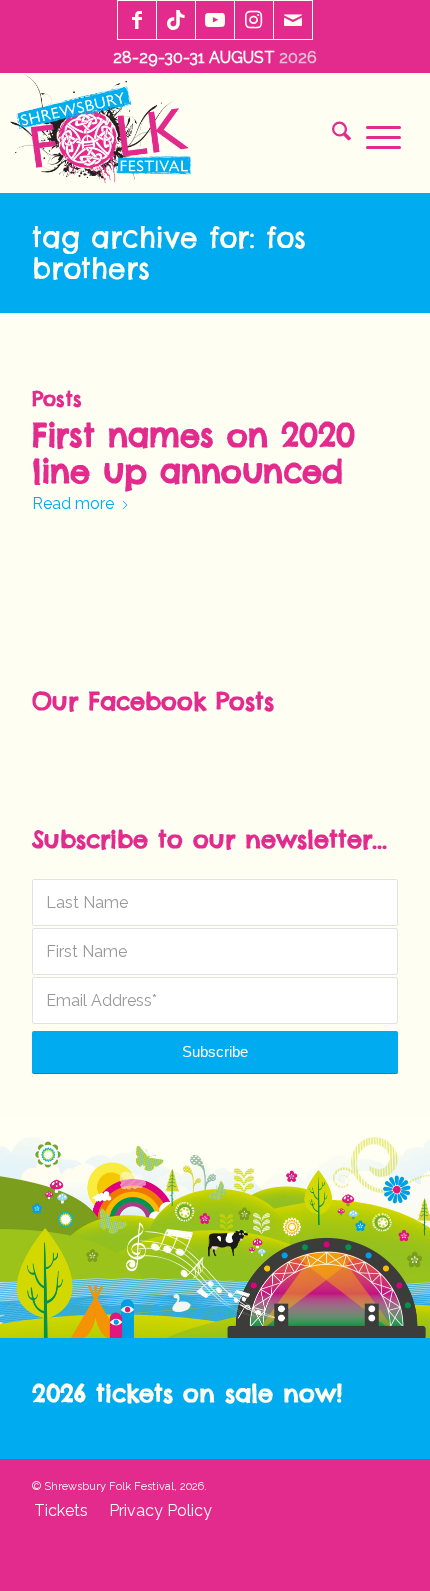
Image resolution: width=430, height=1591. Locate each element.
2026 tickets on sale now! (187, 1393)
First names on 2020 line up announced (193, 453)
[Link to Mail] (293, 21)
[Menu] (376, 135)
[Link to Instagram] (254, 21)
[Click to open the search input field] (334, 135)
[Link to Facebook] (137, 21)
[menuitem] (334, 135)
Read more (73, 503)
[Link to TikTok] (176, 21)
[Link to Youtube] (215, 21)
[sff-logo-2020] (106, 133)
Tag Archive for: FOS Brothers (169, 253)
